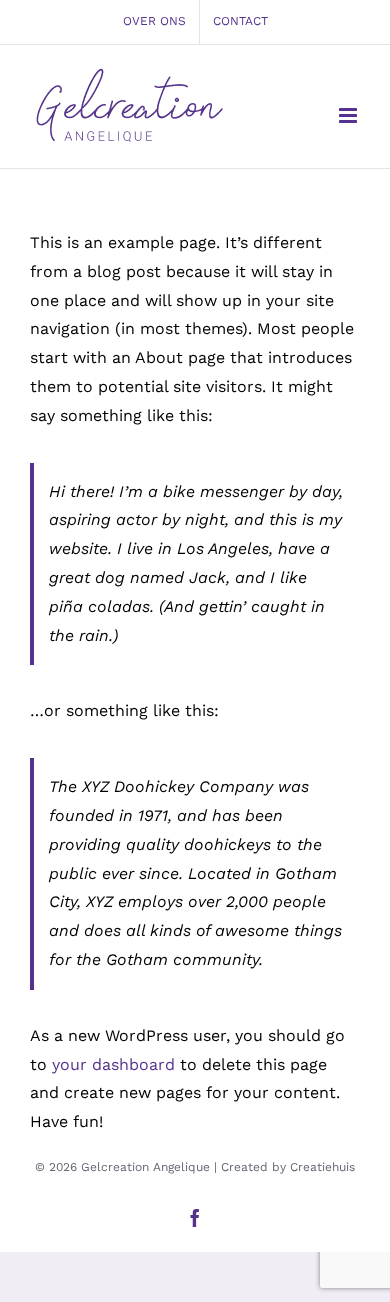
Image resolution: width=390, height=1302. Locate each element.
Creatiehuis (322, 1167)
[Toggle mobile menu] (349, 115)
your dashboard (113, 1064)
